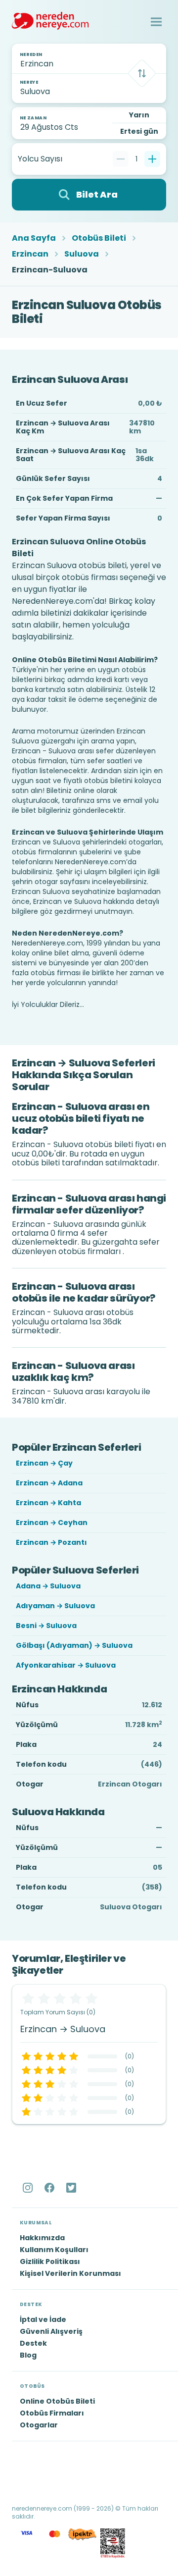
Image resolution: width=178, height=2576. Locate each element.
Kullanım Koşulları (54, 2250)
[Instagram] (29, 2188)
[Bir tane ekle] (152, 159)
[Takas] (142, 73)
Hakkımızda (42, 2238)
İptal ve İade (43, 2319)
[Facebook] (50, 2188)
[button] (156, 22)
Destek (33, 2343)
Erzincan (30, 254)
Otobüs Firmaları (52, 2413)
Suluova (82, 254)
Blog (28, 2355)
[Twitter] (72, 2188)
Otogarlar (39, 2425)
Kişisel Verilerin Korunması (70, 2273)
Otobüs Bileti (99, 238)
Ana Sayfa (34, 238)
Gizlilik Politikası (50, 2261)
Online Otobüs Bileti (57, 2401)
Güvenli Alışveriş (51, 2331)
